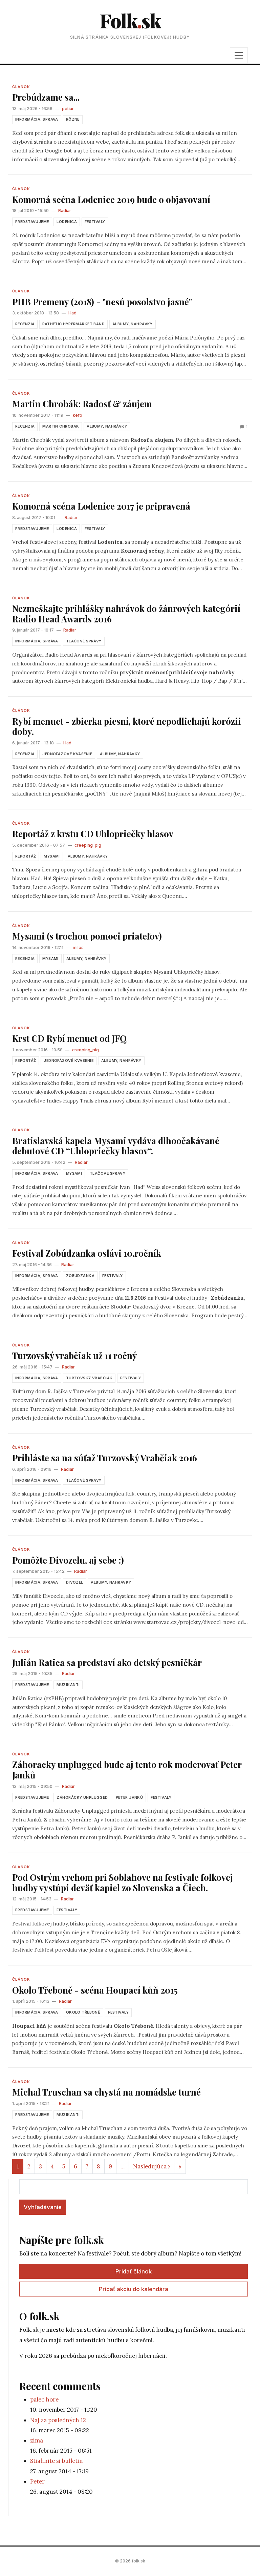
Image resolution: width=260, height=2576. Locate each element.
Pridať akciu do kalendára (134, 2289)
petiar (68, 109)
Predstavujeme (32, 222)
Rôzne (73, 119)
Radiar (65, 211)
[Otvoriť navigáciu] (239, 55)
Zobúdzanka (80, 1276)
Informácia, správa (37, 119)
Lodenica (67, 222)
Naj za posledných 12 (58, 2420)
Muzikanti (68, 1685)
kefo (78, 415)
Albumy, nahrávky (133, 324)
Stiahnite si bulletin (57, 2461)
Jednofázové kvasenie (67, 754)
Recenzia (25, 324)
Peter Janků (129, 1797)
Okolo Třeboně (83, 2012)
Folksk (130, 20)
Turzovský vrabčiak (89, 1378)
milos (78, 947)
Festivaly (95, 222)
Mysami (52, 856)
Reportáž (26, 856)
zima (37, 2440)
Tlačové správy (84, 641)
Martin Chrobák (61, 426)
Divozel (75, 1582)
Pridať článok (134, 2271)
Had (72, 313)
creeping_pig (88, 845)
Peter (37, 2481)
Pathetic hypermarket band (73, 324)
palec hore (44, 2399)
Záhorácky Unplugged (82, 1797)
